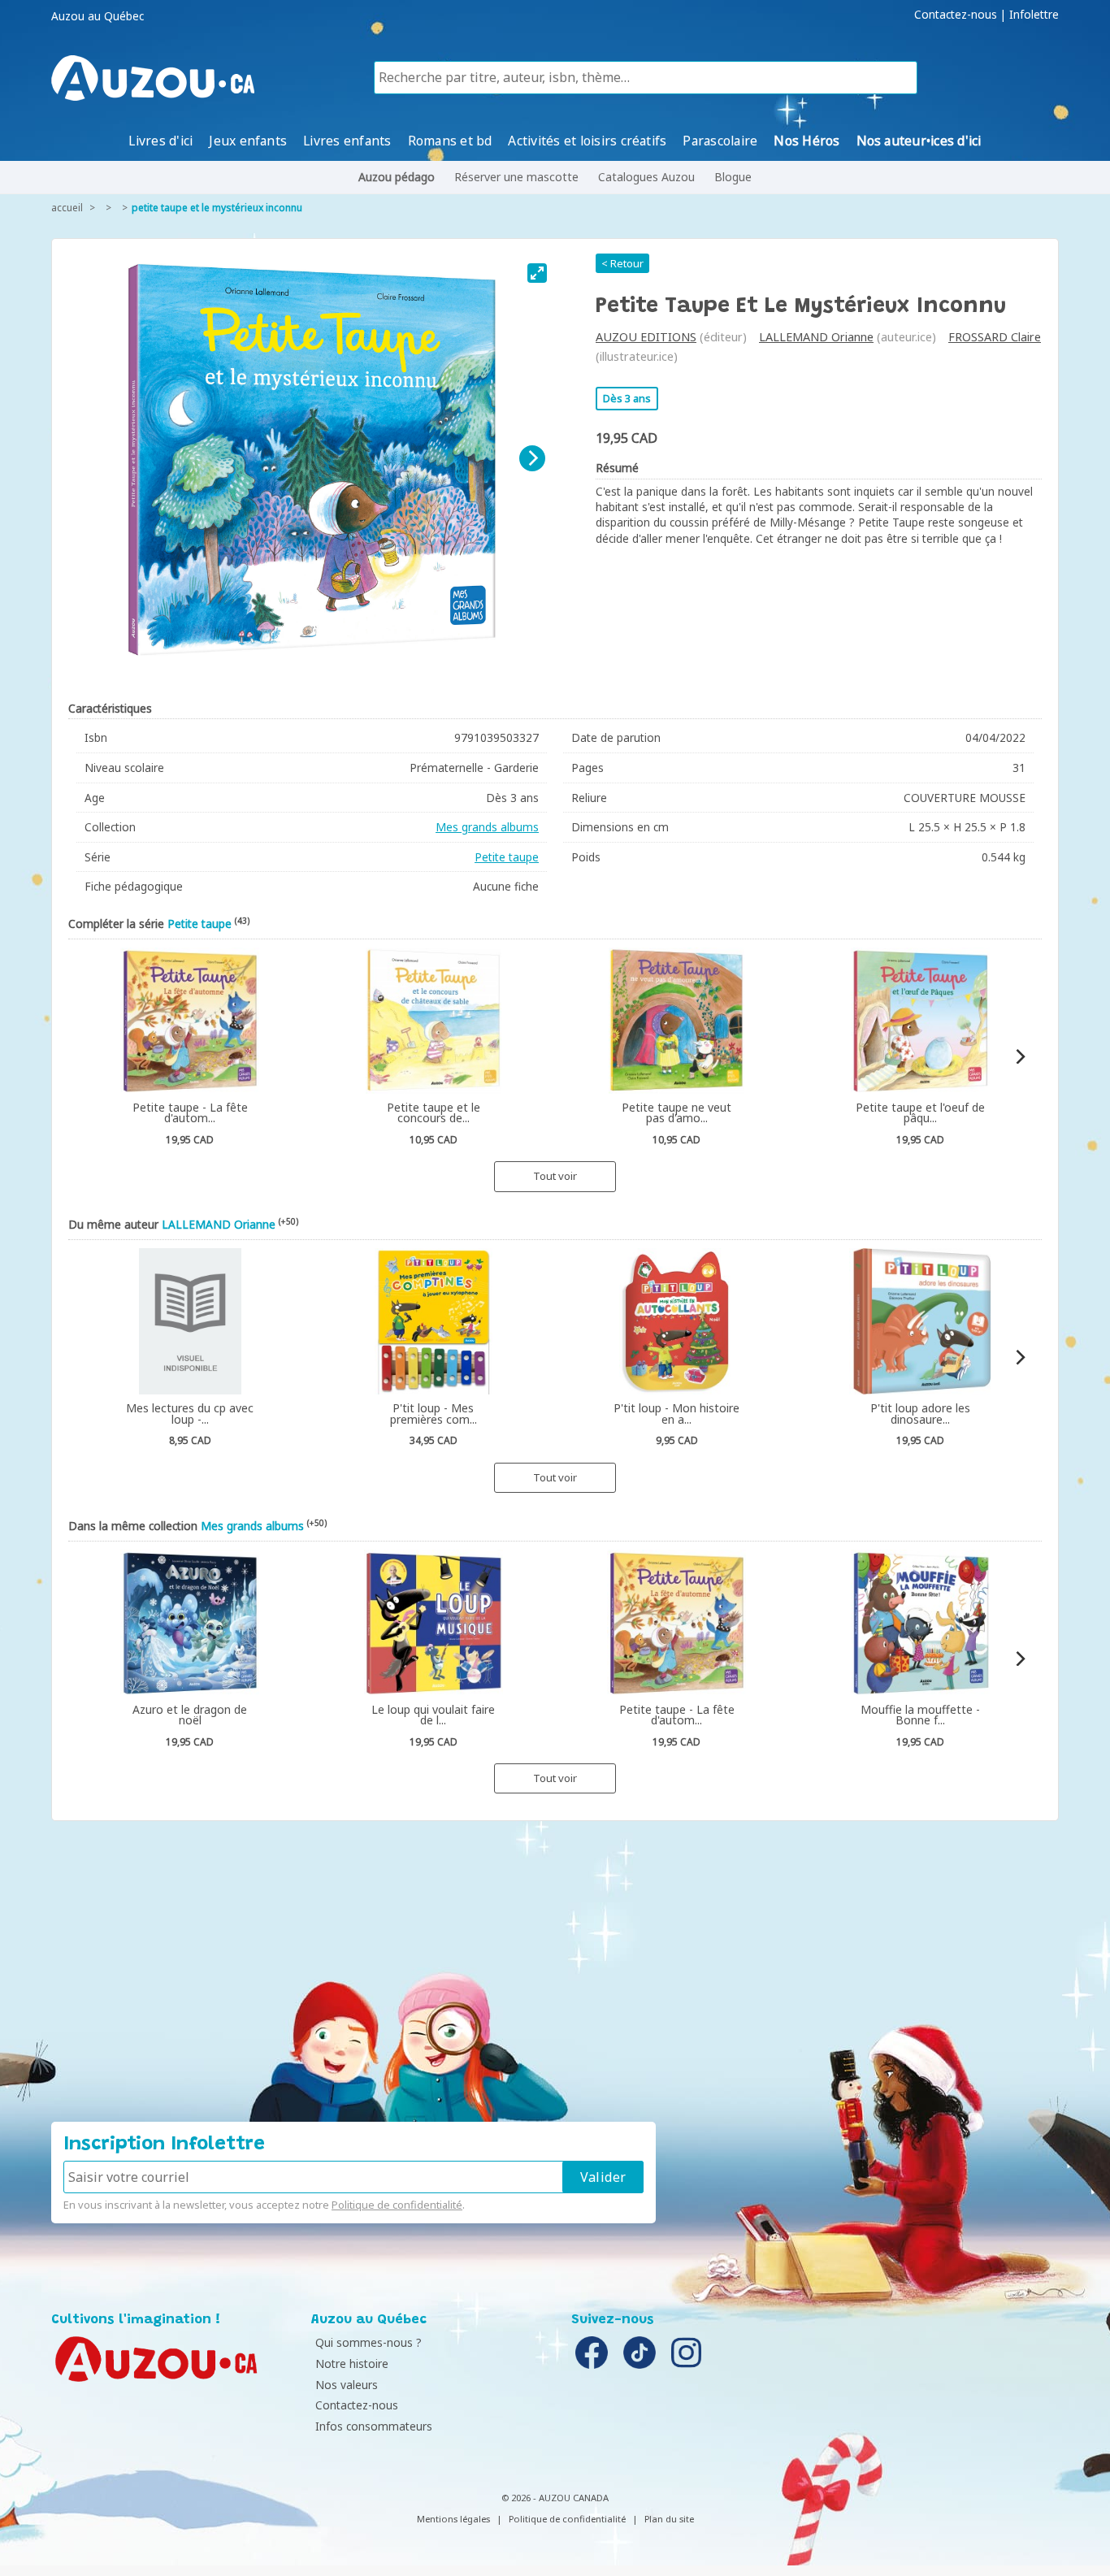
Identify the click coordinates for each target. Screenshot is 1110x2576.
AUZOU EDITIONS (646, 337)
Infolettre (1034, 15)
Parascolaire (720, 141)
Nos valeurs (347, 2385)
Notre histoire (352, 2364)
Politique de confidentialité (397, 2205)
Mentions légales (453, 2519)
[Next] (532, 458)
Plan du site (669, 2519)
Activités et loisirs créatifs (587, 141)
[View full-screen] (537, 273)
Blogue (733, 177)
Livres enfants (347, 141)
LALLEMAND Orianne (816, 337)
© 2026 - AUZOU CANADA (555, 2498)
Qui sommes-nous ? (369, 2342)
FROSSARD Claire (995, 337)
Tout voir (555, 1176)
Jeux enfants (248, 141)
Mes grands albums (487, 827)
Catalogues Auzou (646, 177)
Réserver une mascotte (516, 177)
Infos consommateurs (374, 2426)
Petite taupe (507, 857)
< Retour (622, 263)
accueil (67, 208)
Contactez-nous (956, 15)
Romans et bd (450, 141)
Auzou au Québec (98, 16)
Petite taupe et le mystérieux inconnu (217, 208)
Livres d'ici (160, 141)
